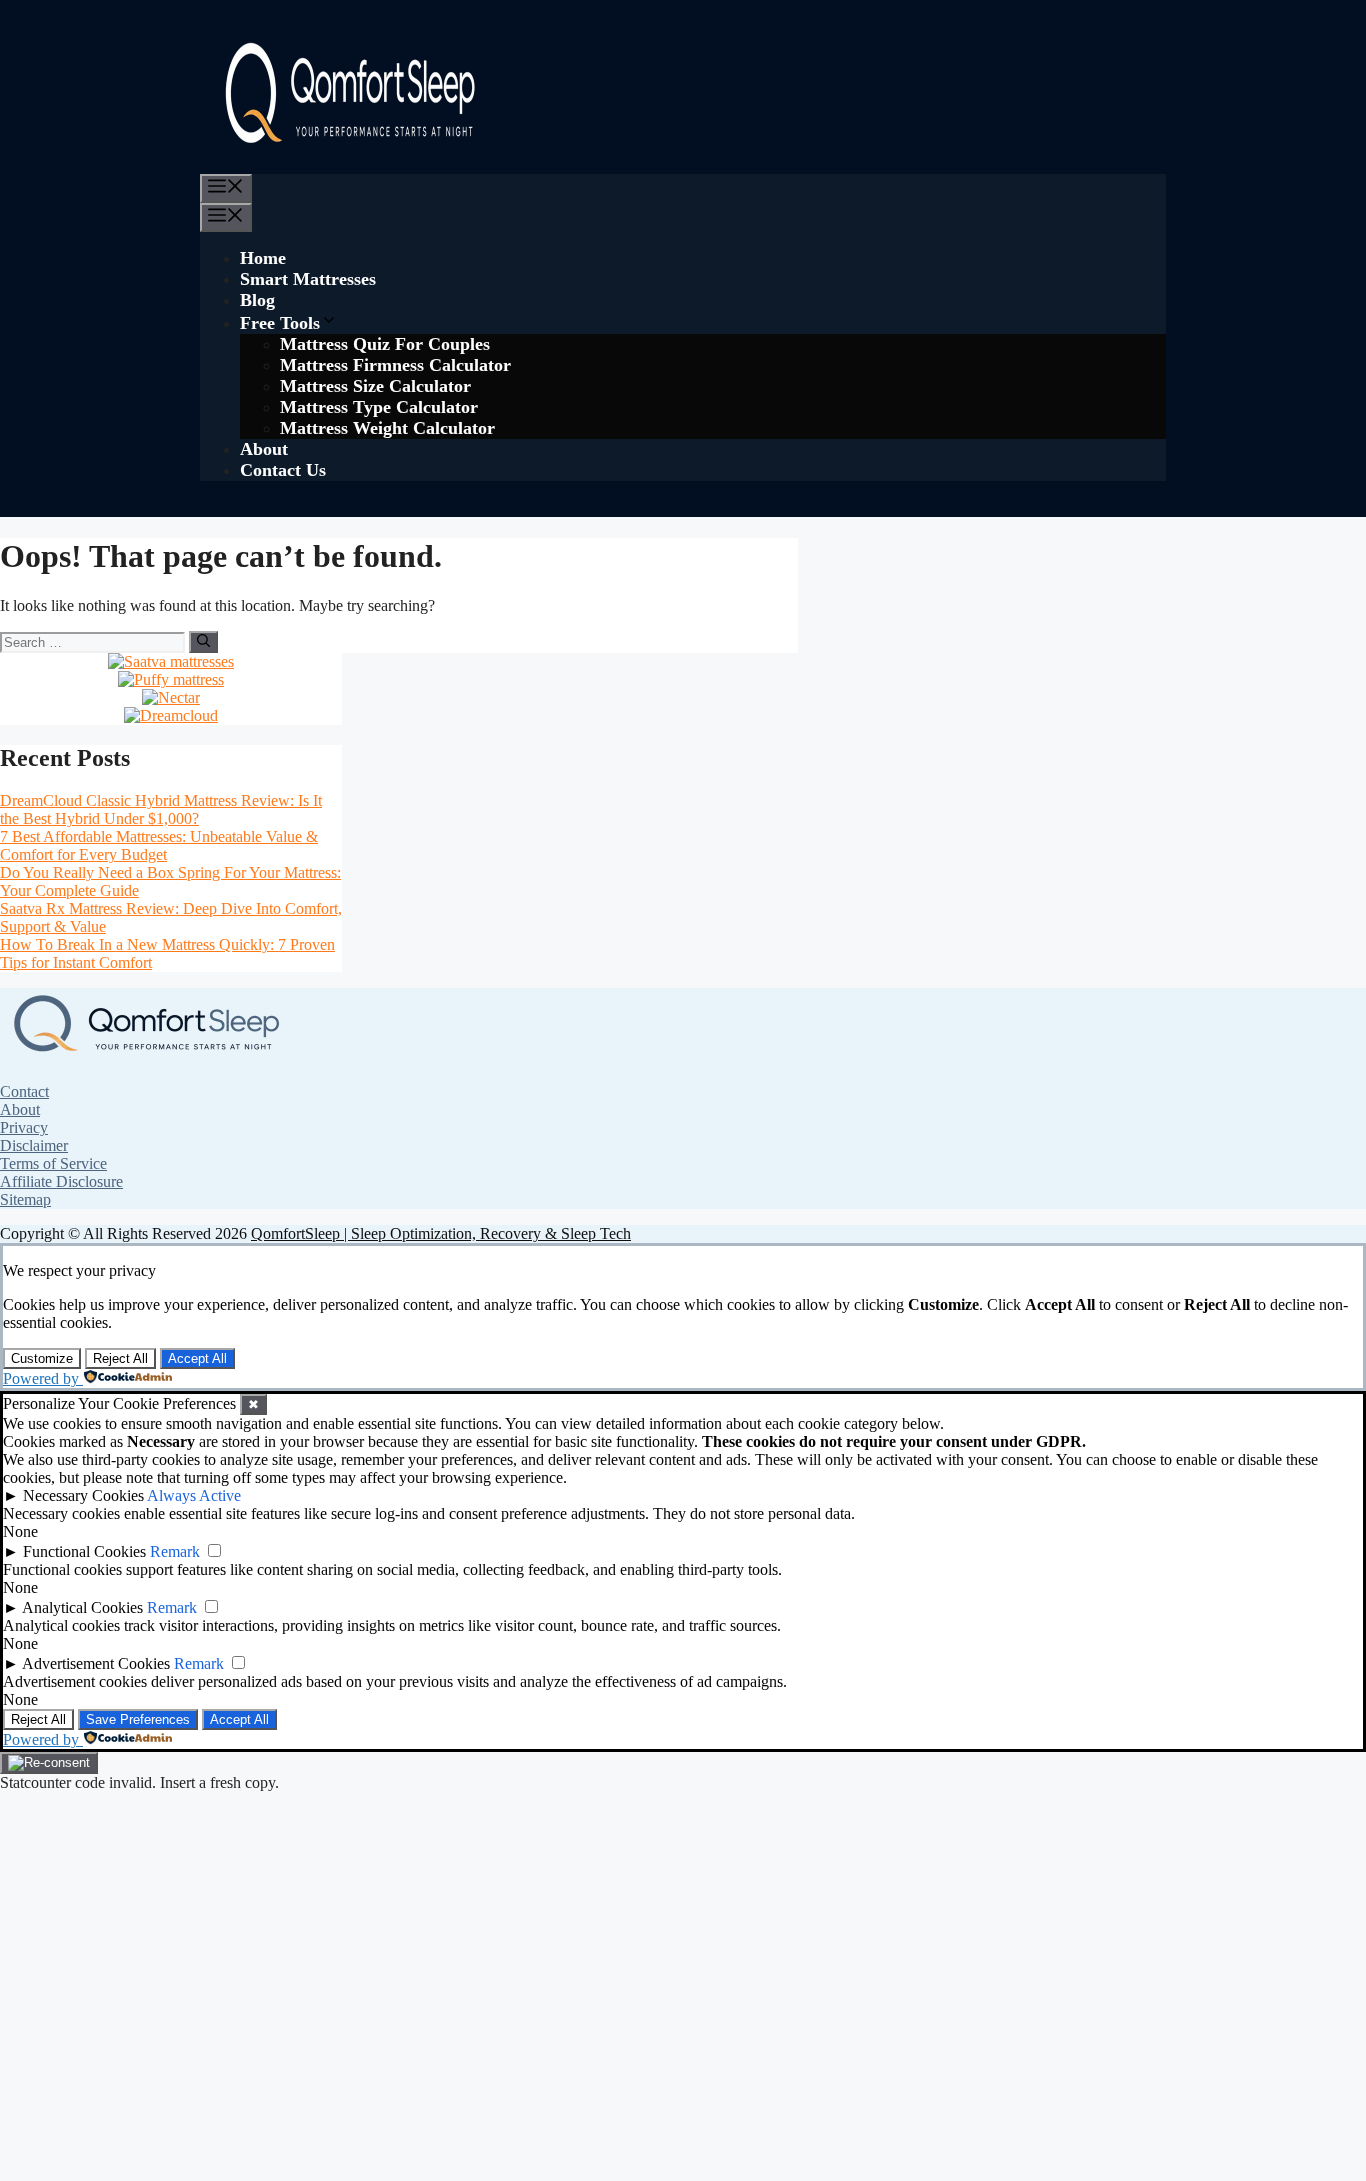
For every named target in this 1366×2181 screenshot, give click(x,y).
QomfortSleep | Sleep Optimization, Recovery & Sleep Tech (441, 1233)
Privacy (24, 1127)
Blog (257, 300)
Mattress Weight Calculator (387, 428)
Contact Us (283, 470)
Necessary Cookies (83, 1495)
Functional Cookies (84, 1551)
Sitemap (25, 1199)
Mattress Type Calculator (379, 407)
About (264, 449)
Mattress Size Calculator (375, 386)
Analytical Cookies (82, 1607)
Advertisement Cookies (96, 1663)
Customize (42, 1358)
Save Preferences (138, 1719)
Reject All (120, 1358)
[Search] (203, 642)
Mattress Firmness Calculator (395, 365)
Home (263, 258)
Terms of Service (53, 1163)
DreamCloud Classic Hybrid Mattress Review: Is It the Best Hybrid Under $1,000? (161, 809)
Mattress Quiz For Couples (385, 344)
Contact (24, 1091)
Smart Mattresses (308, 279)
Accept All (197, 1358)
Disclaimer (34, 1145)
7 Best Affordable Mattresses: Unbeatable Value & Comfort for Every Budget (159, 845)
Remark (175, 1551)
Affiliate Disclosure (61, 1181)
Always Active (194, 1495)
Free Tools (280, 323)
